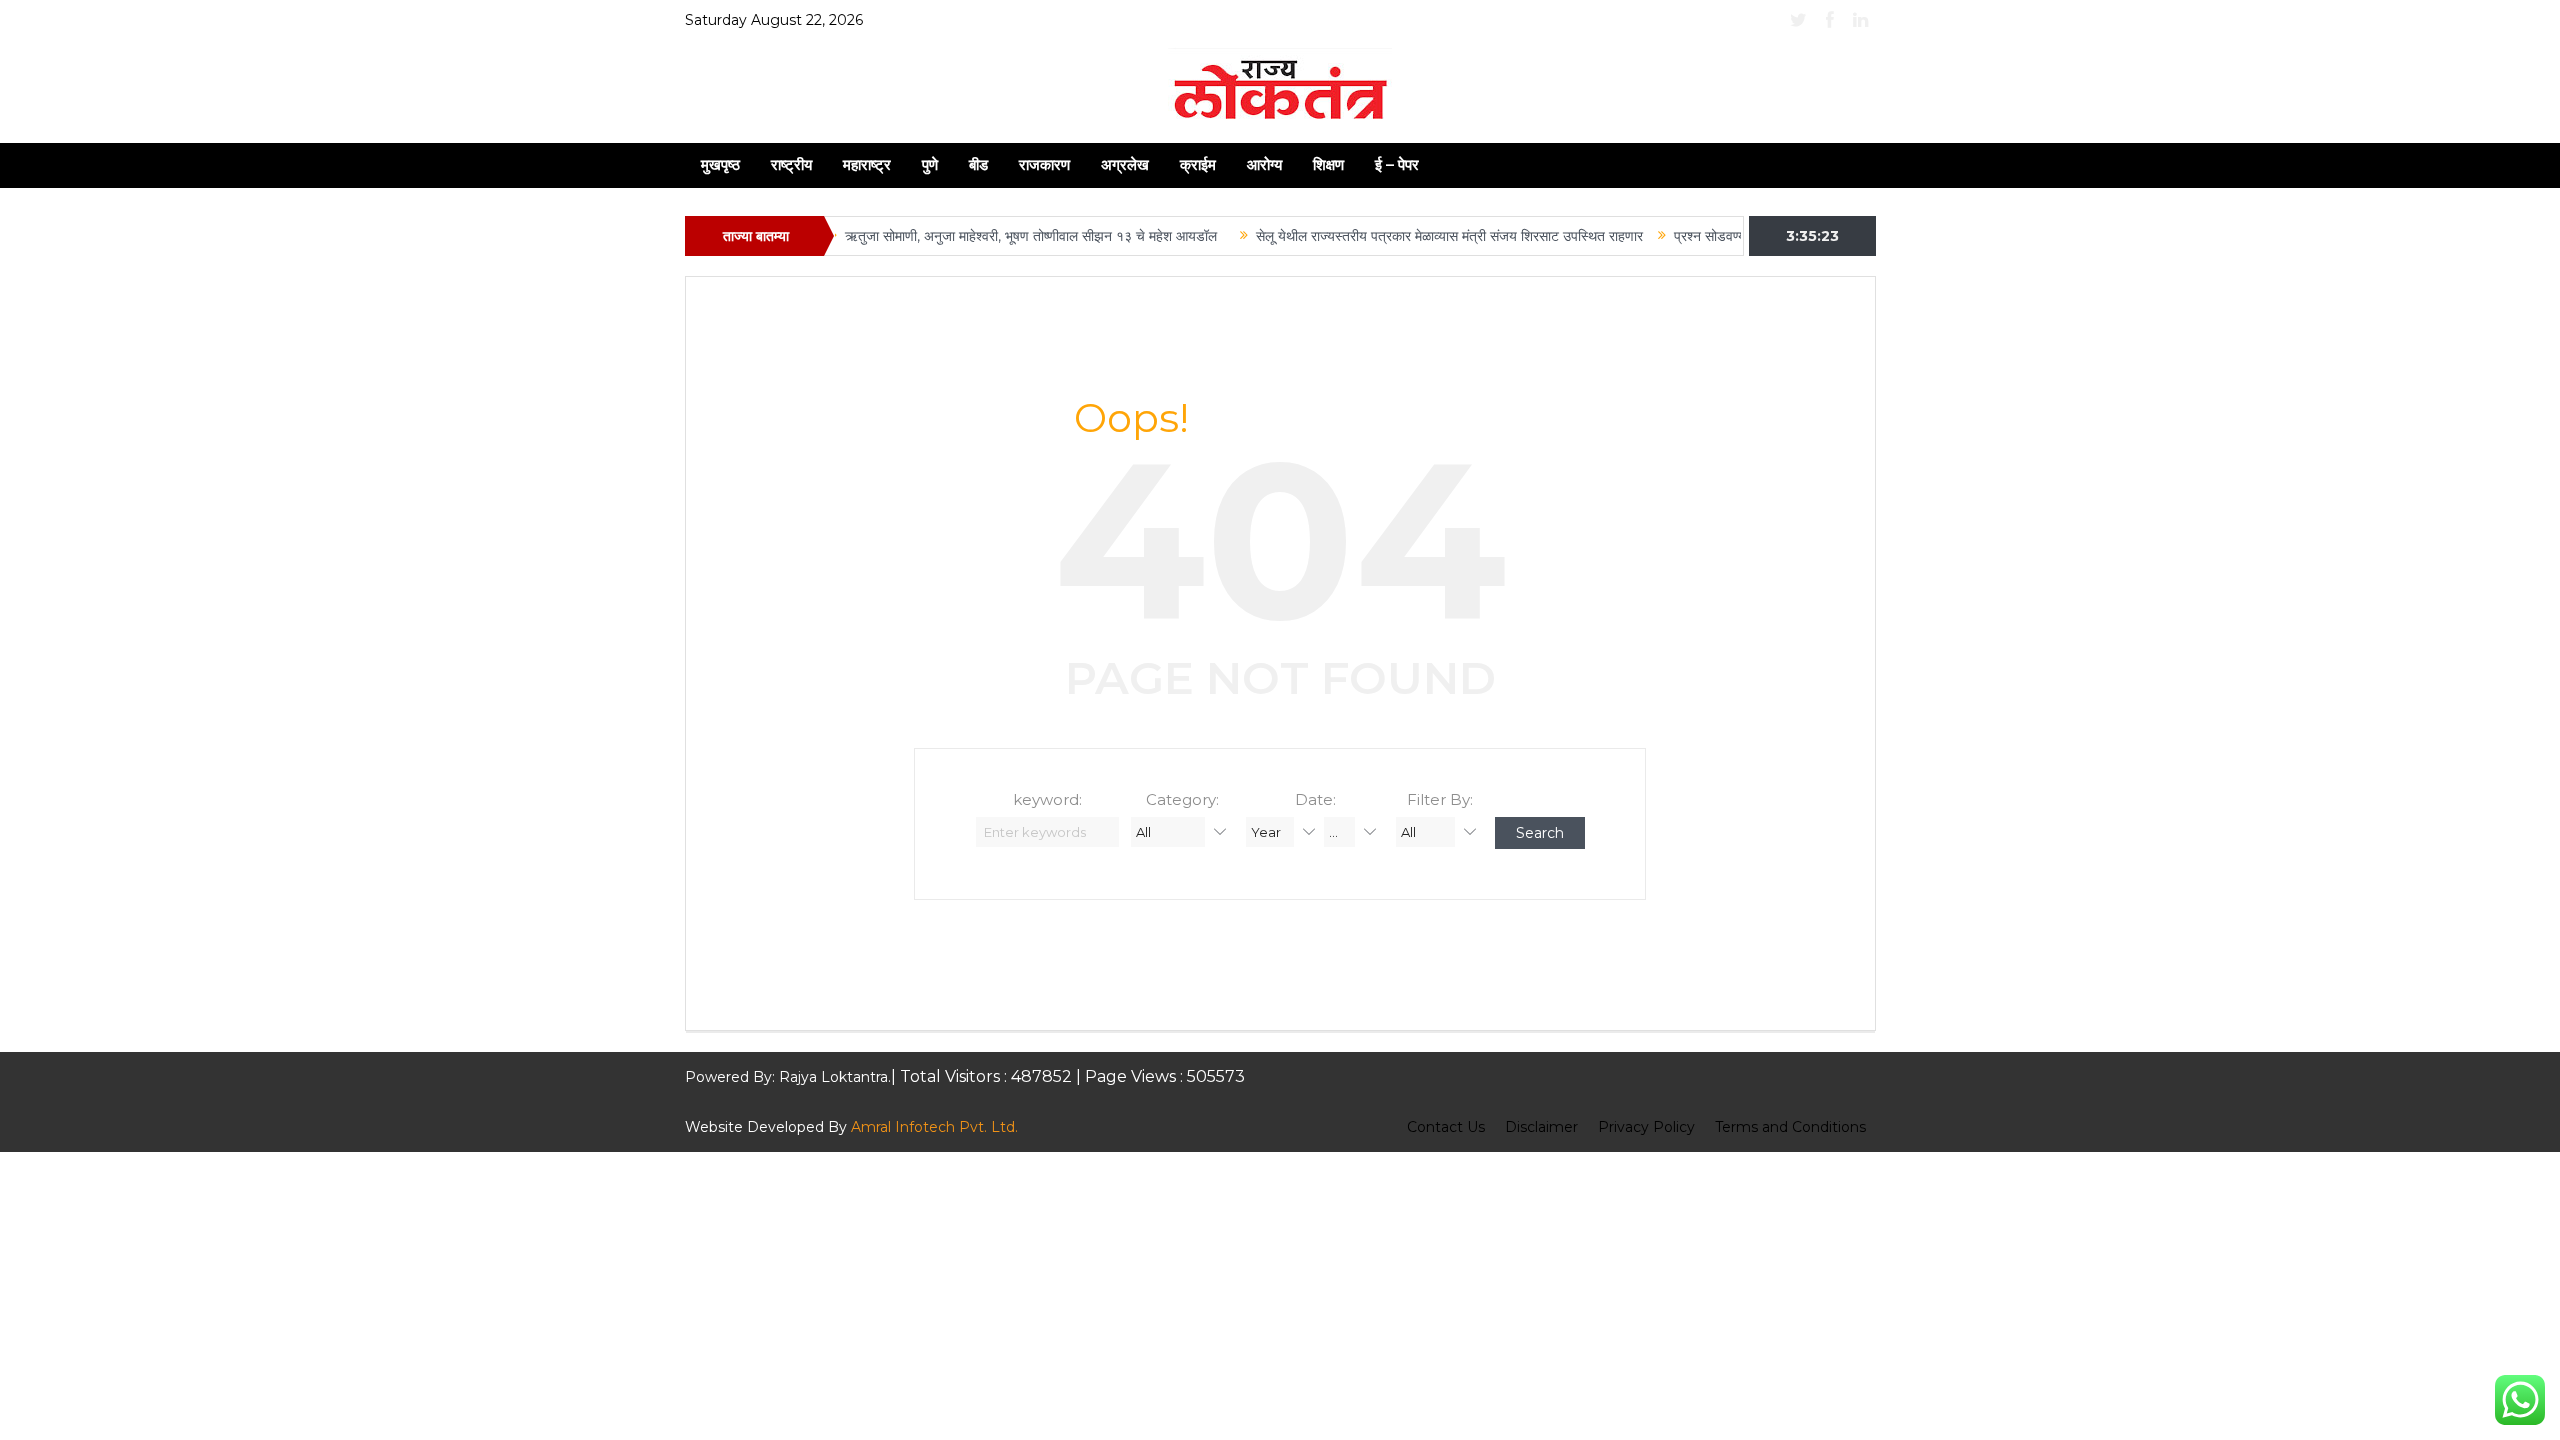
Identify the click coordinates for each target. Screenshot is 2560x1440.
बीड (978, 164)
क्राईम (1198, 164)
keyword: (1047, 799)
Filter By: (1440, 799)
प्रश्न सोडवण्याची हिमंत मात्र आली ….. (1735, 236)
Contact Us (1446, 1127)
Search (1540, 833)
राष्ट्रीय (791, 164)
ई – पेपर (1397, 164)
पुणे (930, 164)
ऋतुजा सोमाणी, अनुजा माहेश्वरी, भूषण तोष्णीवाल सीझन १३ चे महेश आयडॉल (999, 236)
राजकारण (1044, 164)
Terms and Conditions (1790, 1127)
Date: (1315, 799)
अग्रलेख (1125, 164)
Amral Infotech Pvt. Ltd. (934, 1127)
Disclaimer (1541, 1127)
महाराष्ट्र (867, 164)
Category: (1182, 799)
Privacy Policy (1646, 1127)
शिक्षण (1328, 164)
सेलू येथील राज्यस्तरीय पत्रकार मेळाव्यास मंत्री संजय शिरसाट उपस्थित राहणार (1413, 236)
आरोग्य (1264, 164)
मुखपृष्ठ (720, 164)
